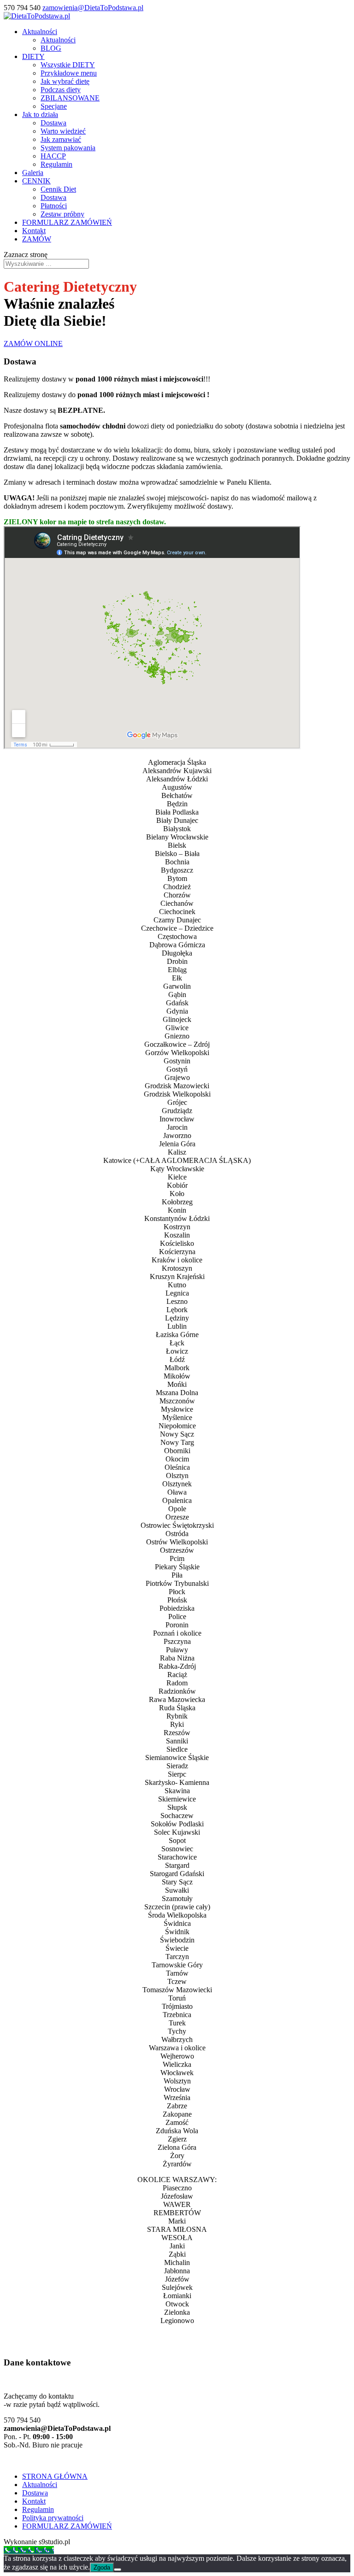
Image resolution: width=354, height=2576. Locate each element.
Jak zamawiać (61, 139)
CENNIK (36, 181)
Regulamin (56, 164)
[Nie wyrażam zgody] (118, 2570)
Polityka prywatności (53, 2518)
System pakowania (68, 148)
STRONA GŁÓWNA (55, 2476)
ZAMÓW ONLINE (33, 343)
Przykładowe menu (69, 73)
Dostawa (53, 123)
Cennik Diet (58, 189)
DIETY (33, 56)
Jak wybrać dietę (65, 81)
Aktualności (40, 32)
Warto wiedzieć (63, 131)
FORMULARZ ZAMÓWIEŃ (67, 222)
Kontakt (34, 231)
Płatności (54, 206)
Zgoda (102, 2567)
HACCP (53, 156)
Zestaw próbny (62, 214)
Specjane (54, 106)
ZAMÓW (37, 239)
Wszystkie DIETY (68, 65)
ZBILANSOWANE (70, 98)
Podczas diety (61, 90)
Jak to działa (40, 114)
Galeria (33, 173)
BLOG (51, 48)
